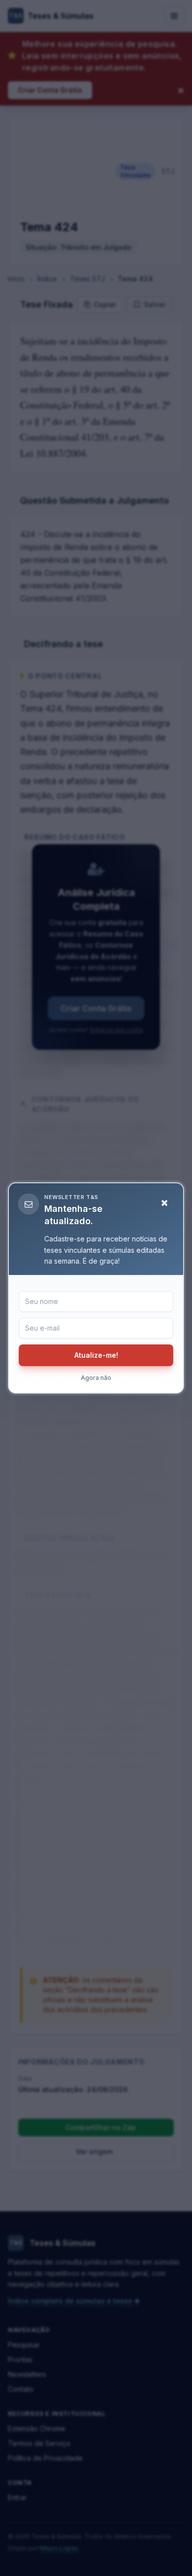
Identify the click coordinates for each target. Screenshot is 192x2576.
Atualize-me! (96, 1355)
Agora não (96, 1378)
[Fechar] (164, 1203)
